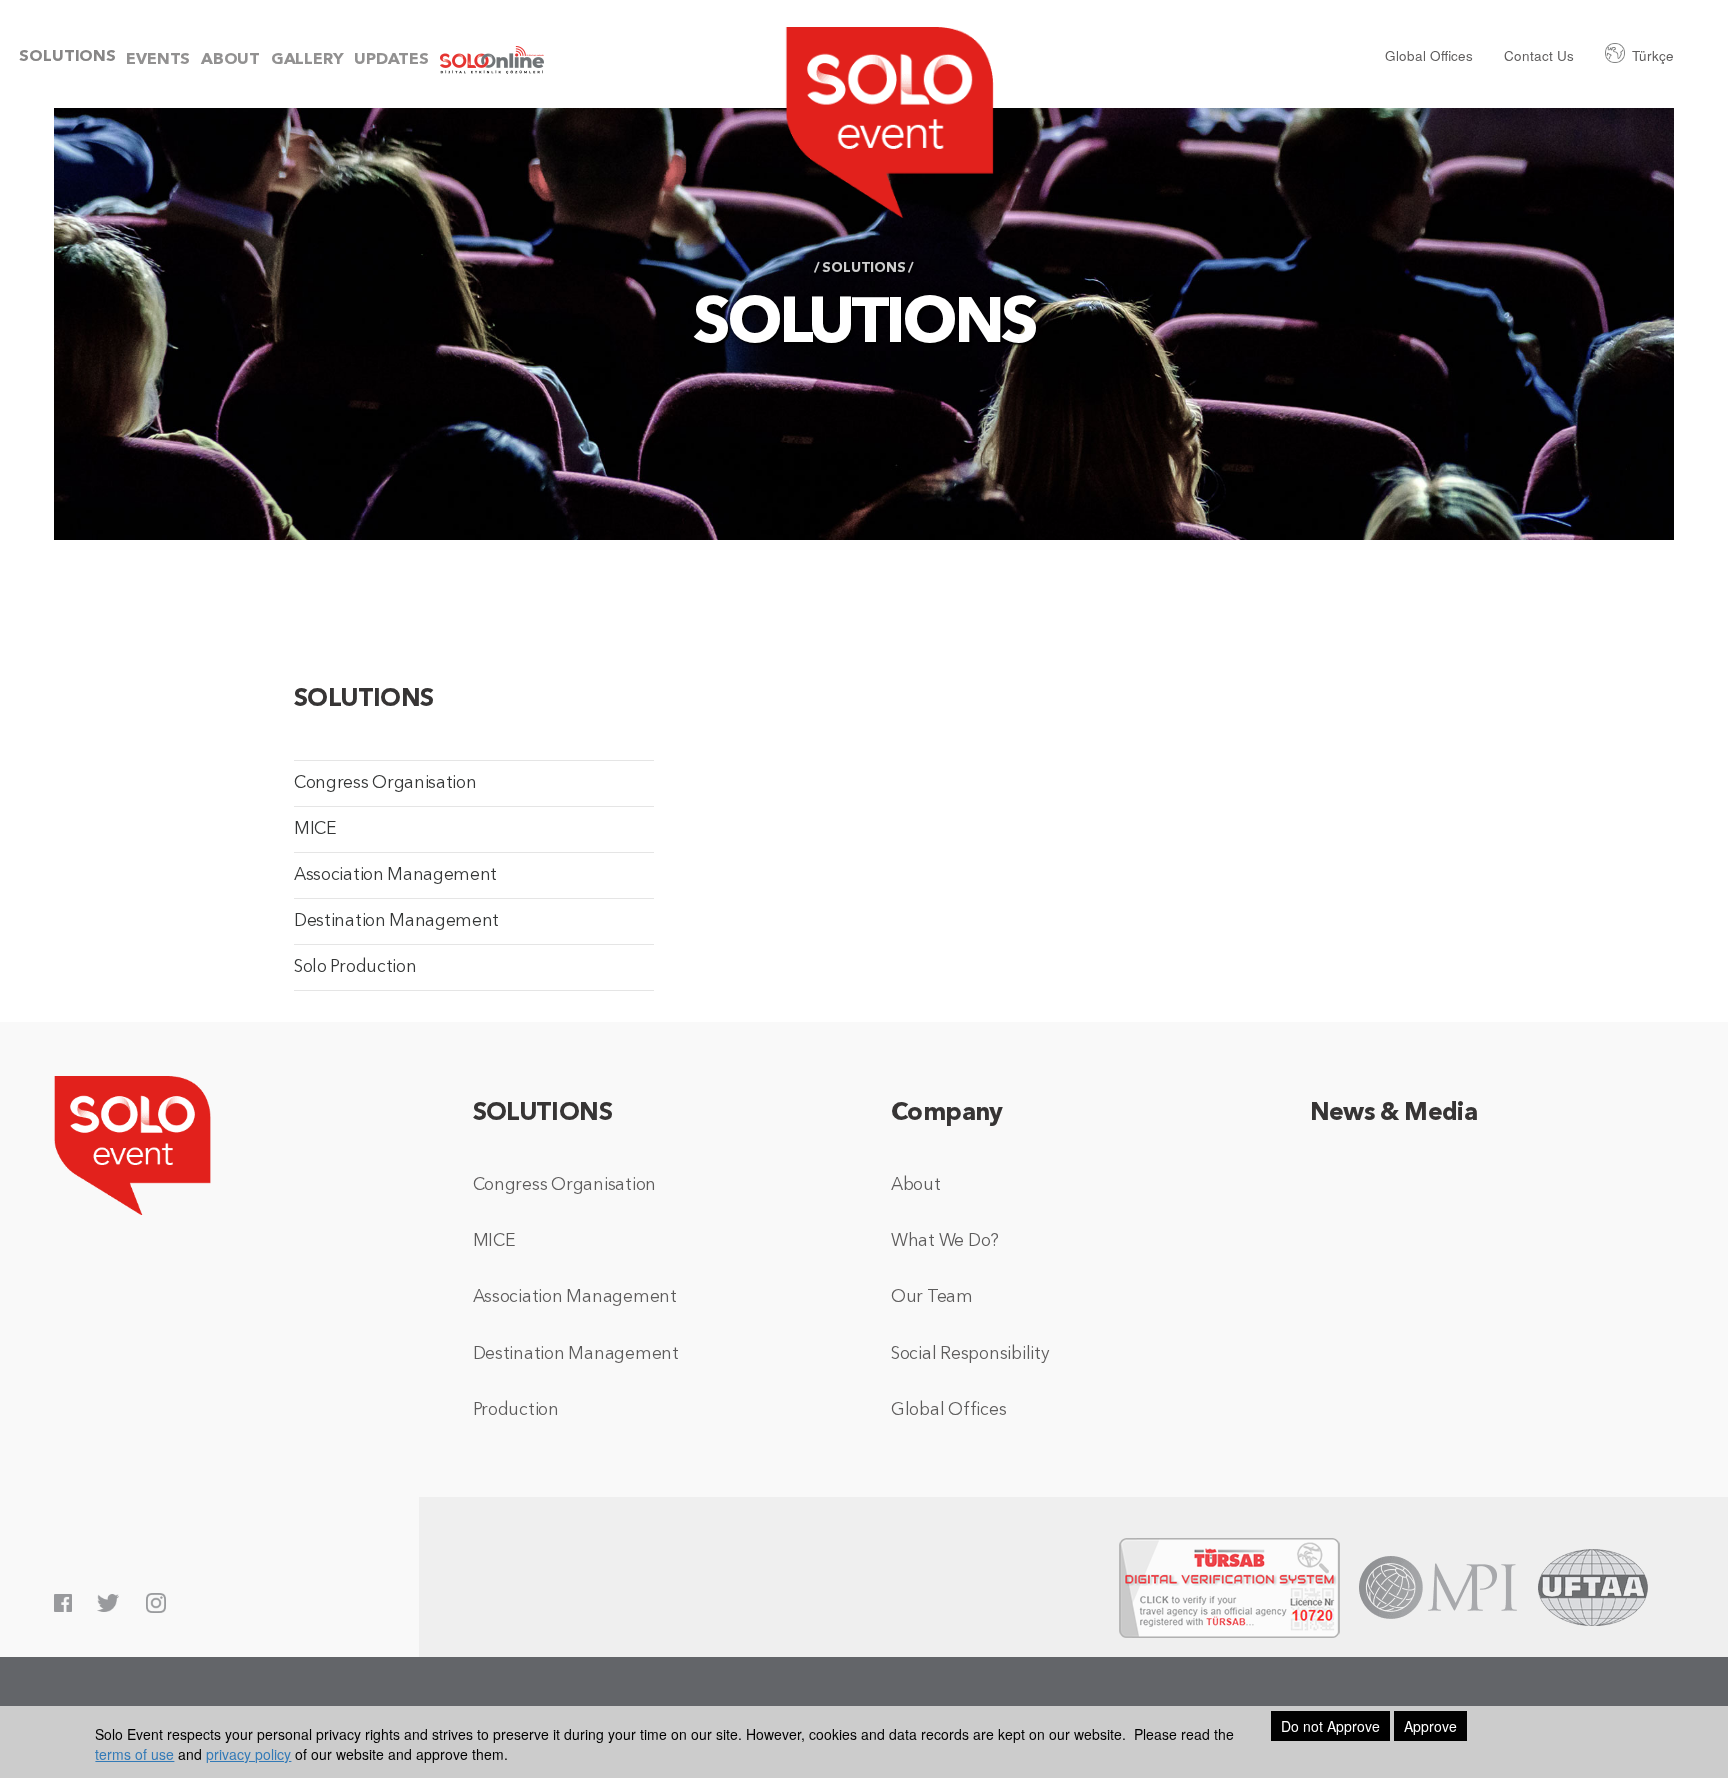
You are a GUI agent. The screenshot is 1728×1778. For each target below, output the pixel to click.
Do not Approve (1330, 1726)
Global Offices (1429, 55)
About (916, 1185)
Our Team (932, 1297)
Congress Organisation (385, 783)
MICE (315, 829)
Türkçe (1653, 55)
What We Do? (945, 1241)
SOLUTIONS (67, 57)
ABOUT (230, 60)
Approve (1430, 1726)
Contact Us (1539, 55)
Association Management (395, 875)
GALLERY (307, 60)
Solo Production (355, 967)
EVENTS (158, 60)
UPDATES (391, 60)
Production (516, 1410)
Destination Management (396, 921)
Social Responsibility (970, 1354)
